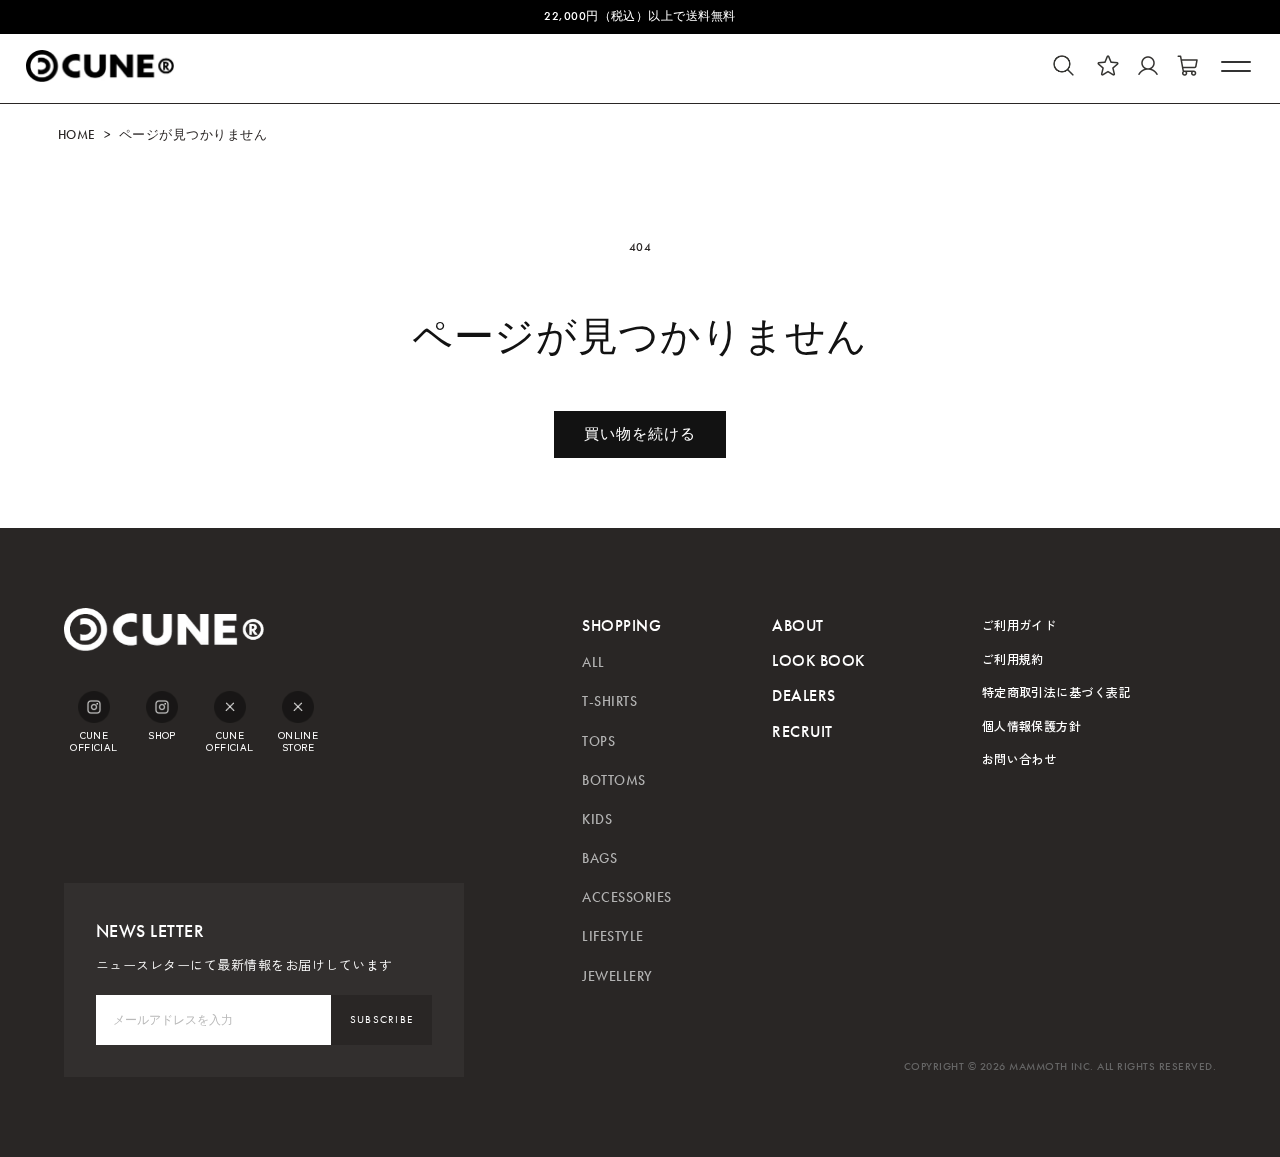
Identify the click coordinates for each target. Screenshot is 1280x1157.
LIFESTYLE (612, 936)
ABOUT (797, 625)
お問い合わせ (1019, 758)
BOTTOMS (613, 780)
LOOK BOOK (818, 660)
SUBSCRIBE (382, 1019)
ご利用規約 (1013, 658)
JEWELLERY (617, 976)
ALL (593, 662)
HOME (77, 135)
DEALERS (803, 695)
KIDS (597, 819)
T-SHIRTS (609, 701)
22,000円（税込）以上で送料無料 (640, 16)
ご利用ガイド (1019, 624)
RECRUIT (802, 731)
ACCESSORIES (626, 897)
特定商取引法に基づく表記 (1057, 691)
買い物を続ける (640, 434)
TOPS (598, 741)
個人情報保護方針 (1032, 725)
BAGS (599, 858)
